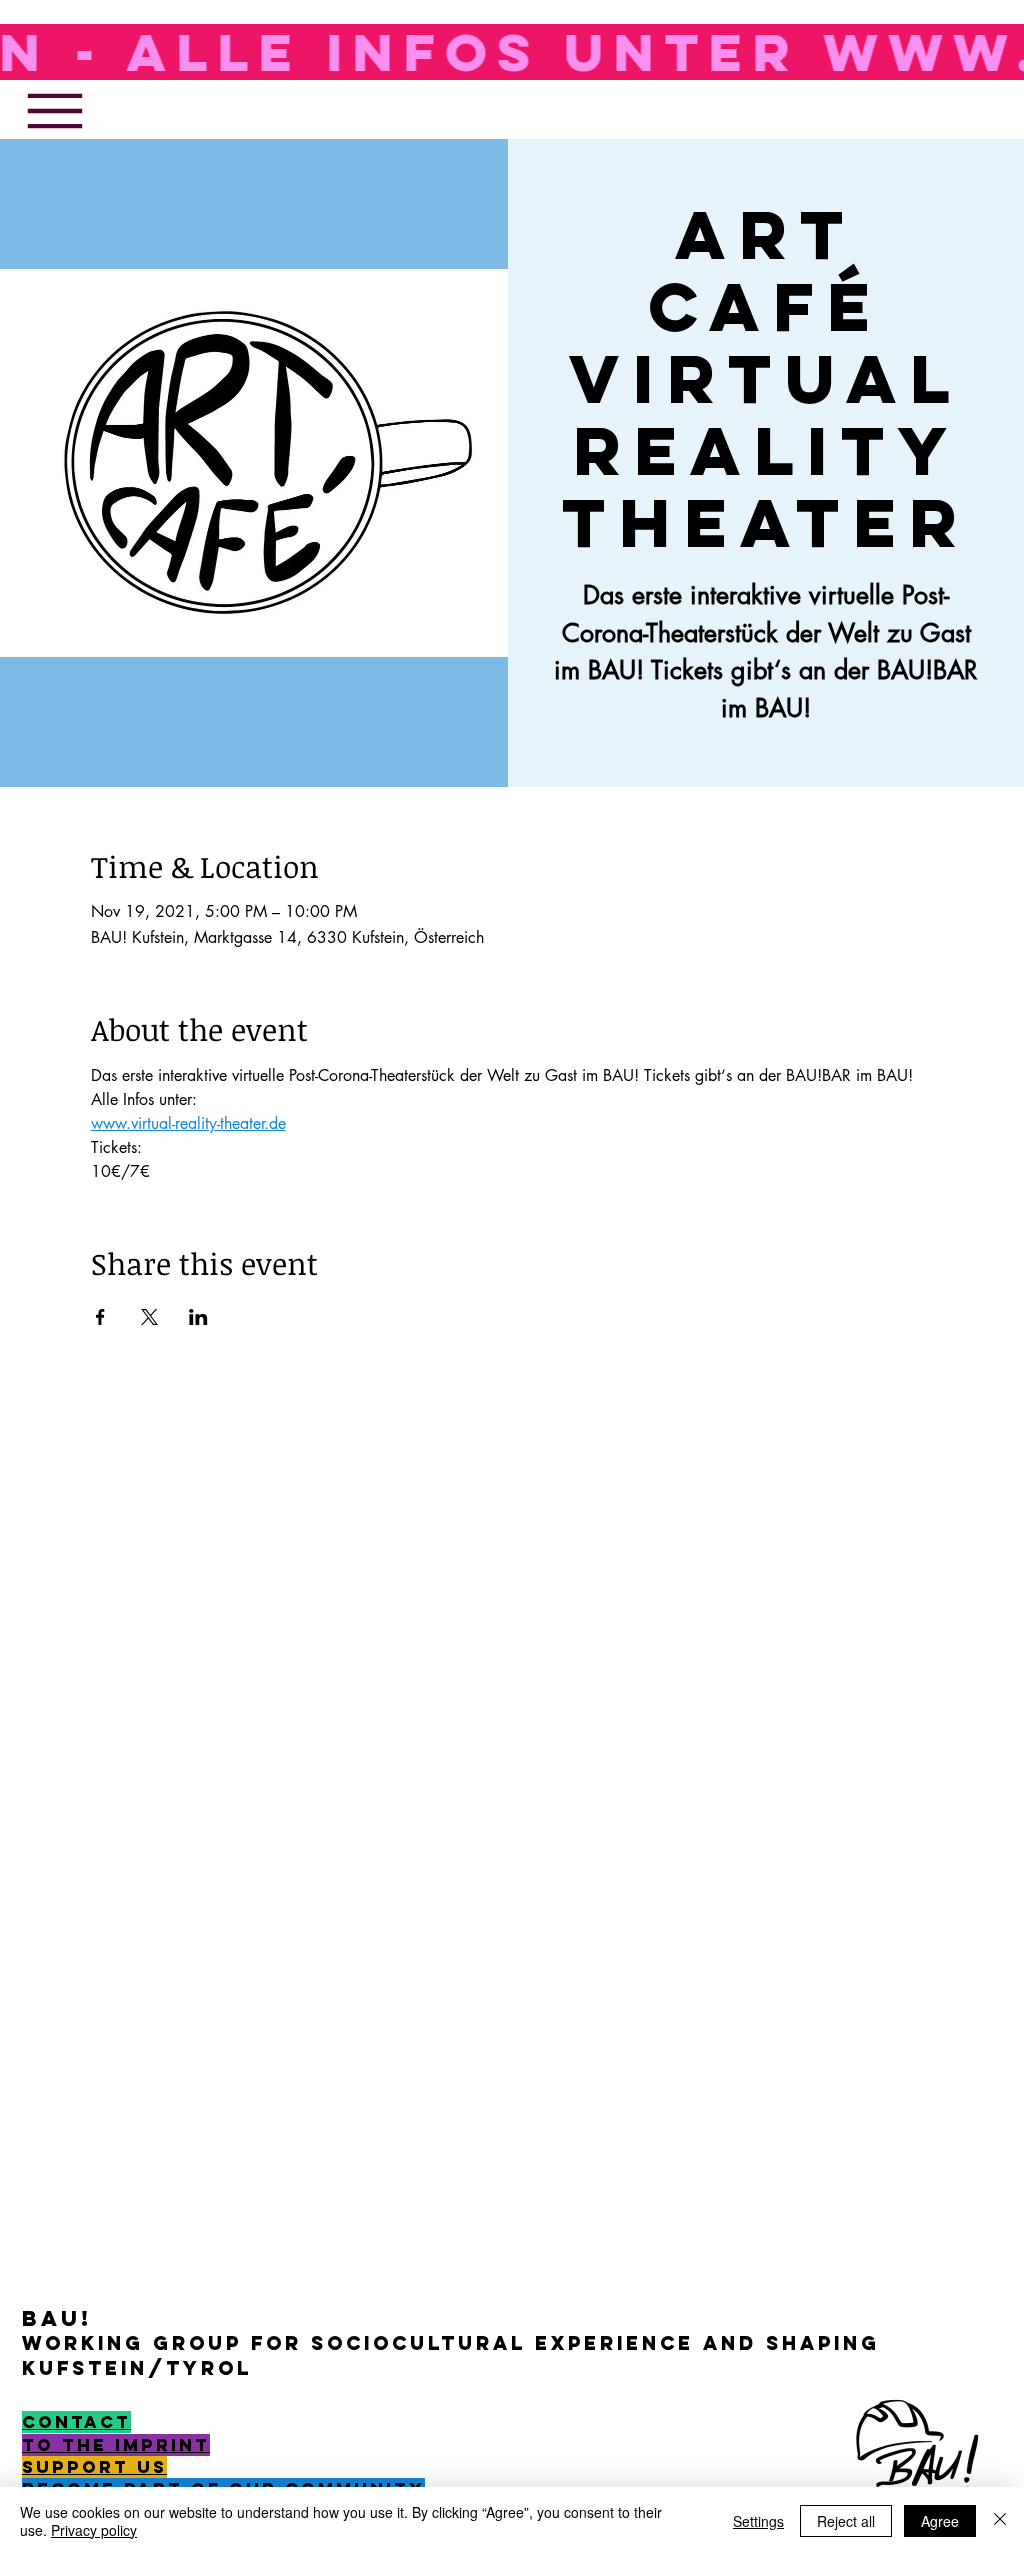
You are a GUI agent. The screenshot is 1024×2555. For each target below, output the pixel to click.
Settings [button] (758, 2521)
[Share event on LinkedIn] (198, 1317)
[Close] (1000, 2521)
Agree (940, 2521)
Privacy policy (94, 2530)
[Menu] (54, 110)
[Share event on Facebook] (100, 1317)
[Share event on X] (149, 1317)
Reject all (846, 2521)
